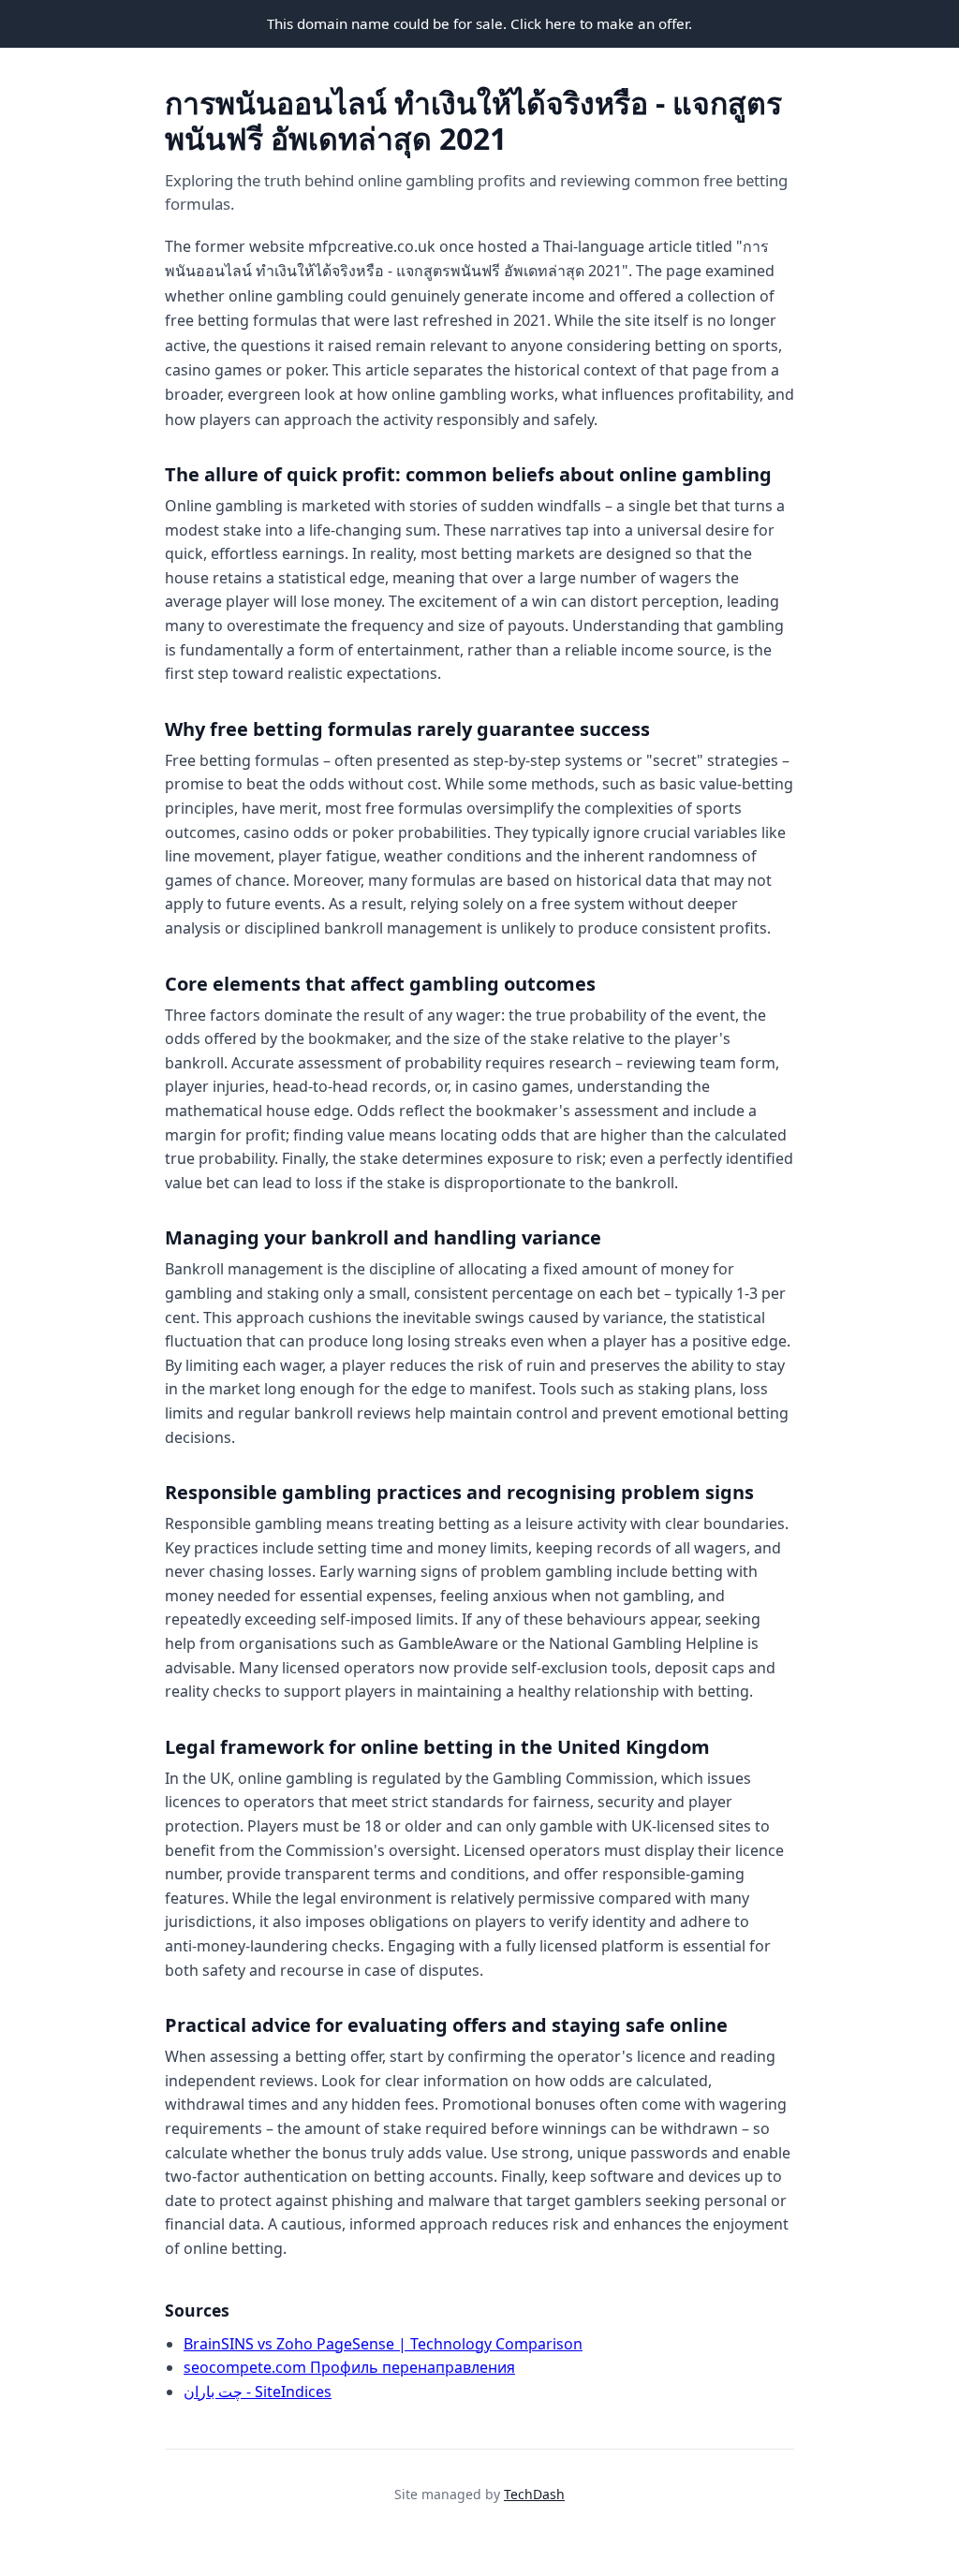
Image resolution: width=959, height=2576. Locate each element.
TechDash (534, 2494)
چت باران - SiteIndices (258, 2392)
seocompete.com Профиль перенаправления (349, 2367)
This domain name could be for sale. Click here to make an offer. (479, 23)
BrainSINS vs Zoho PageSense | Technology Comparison (383, 2344)
